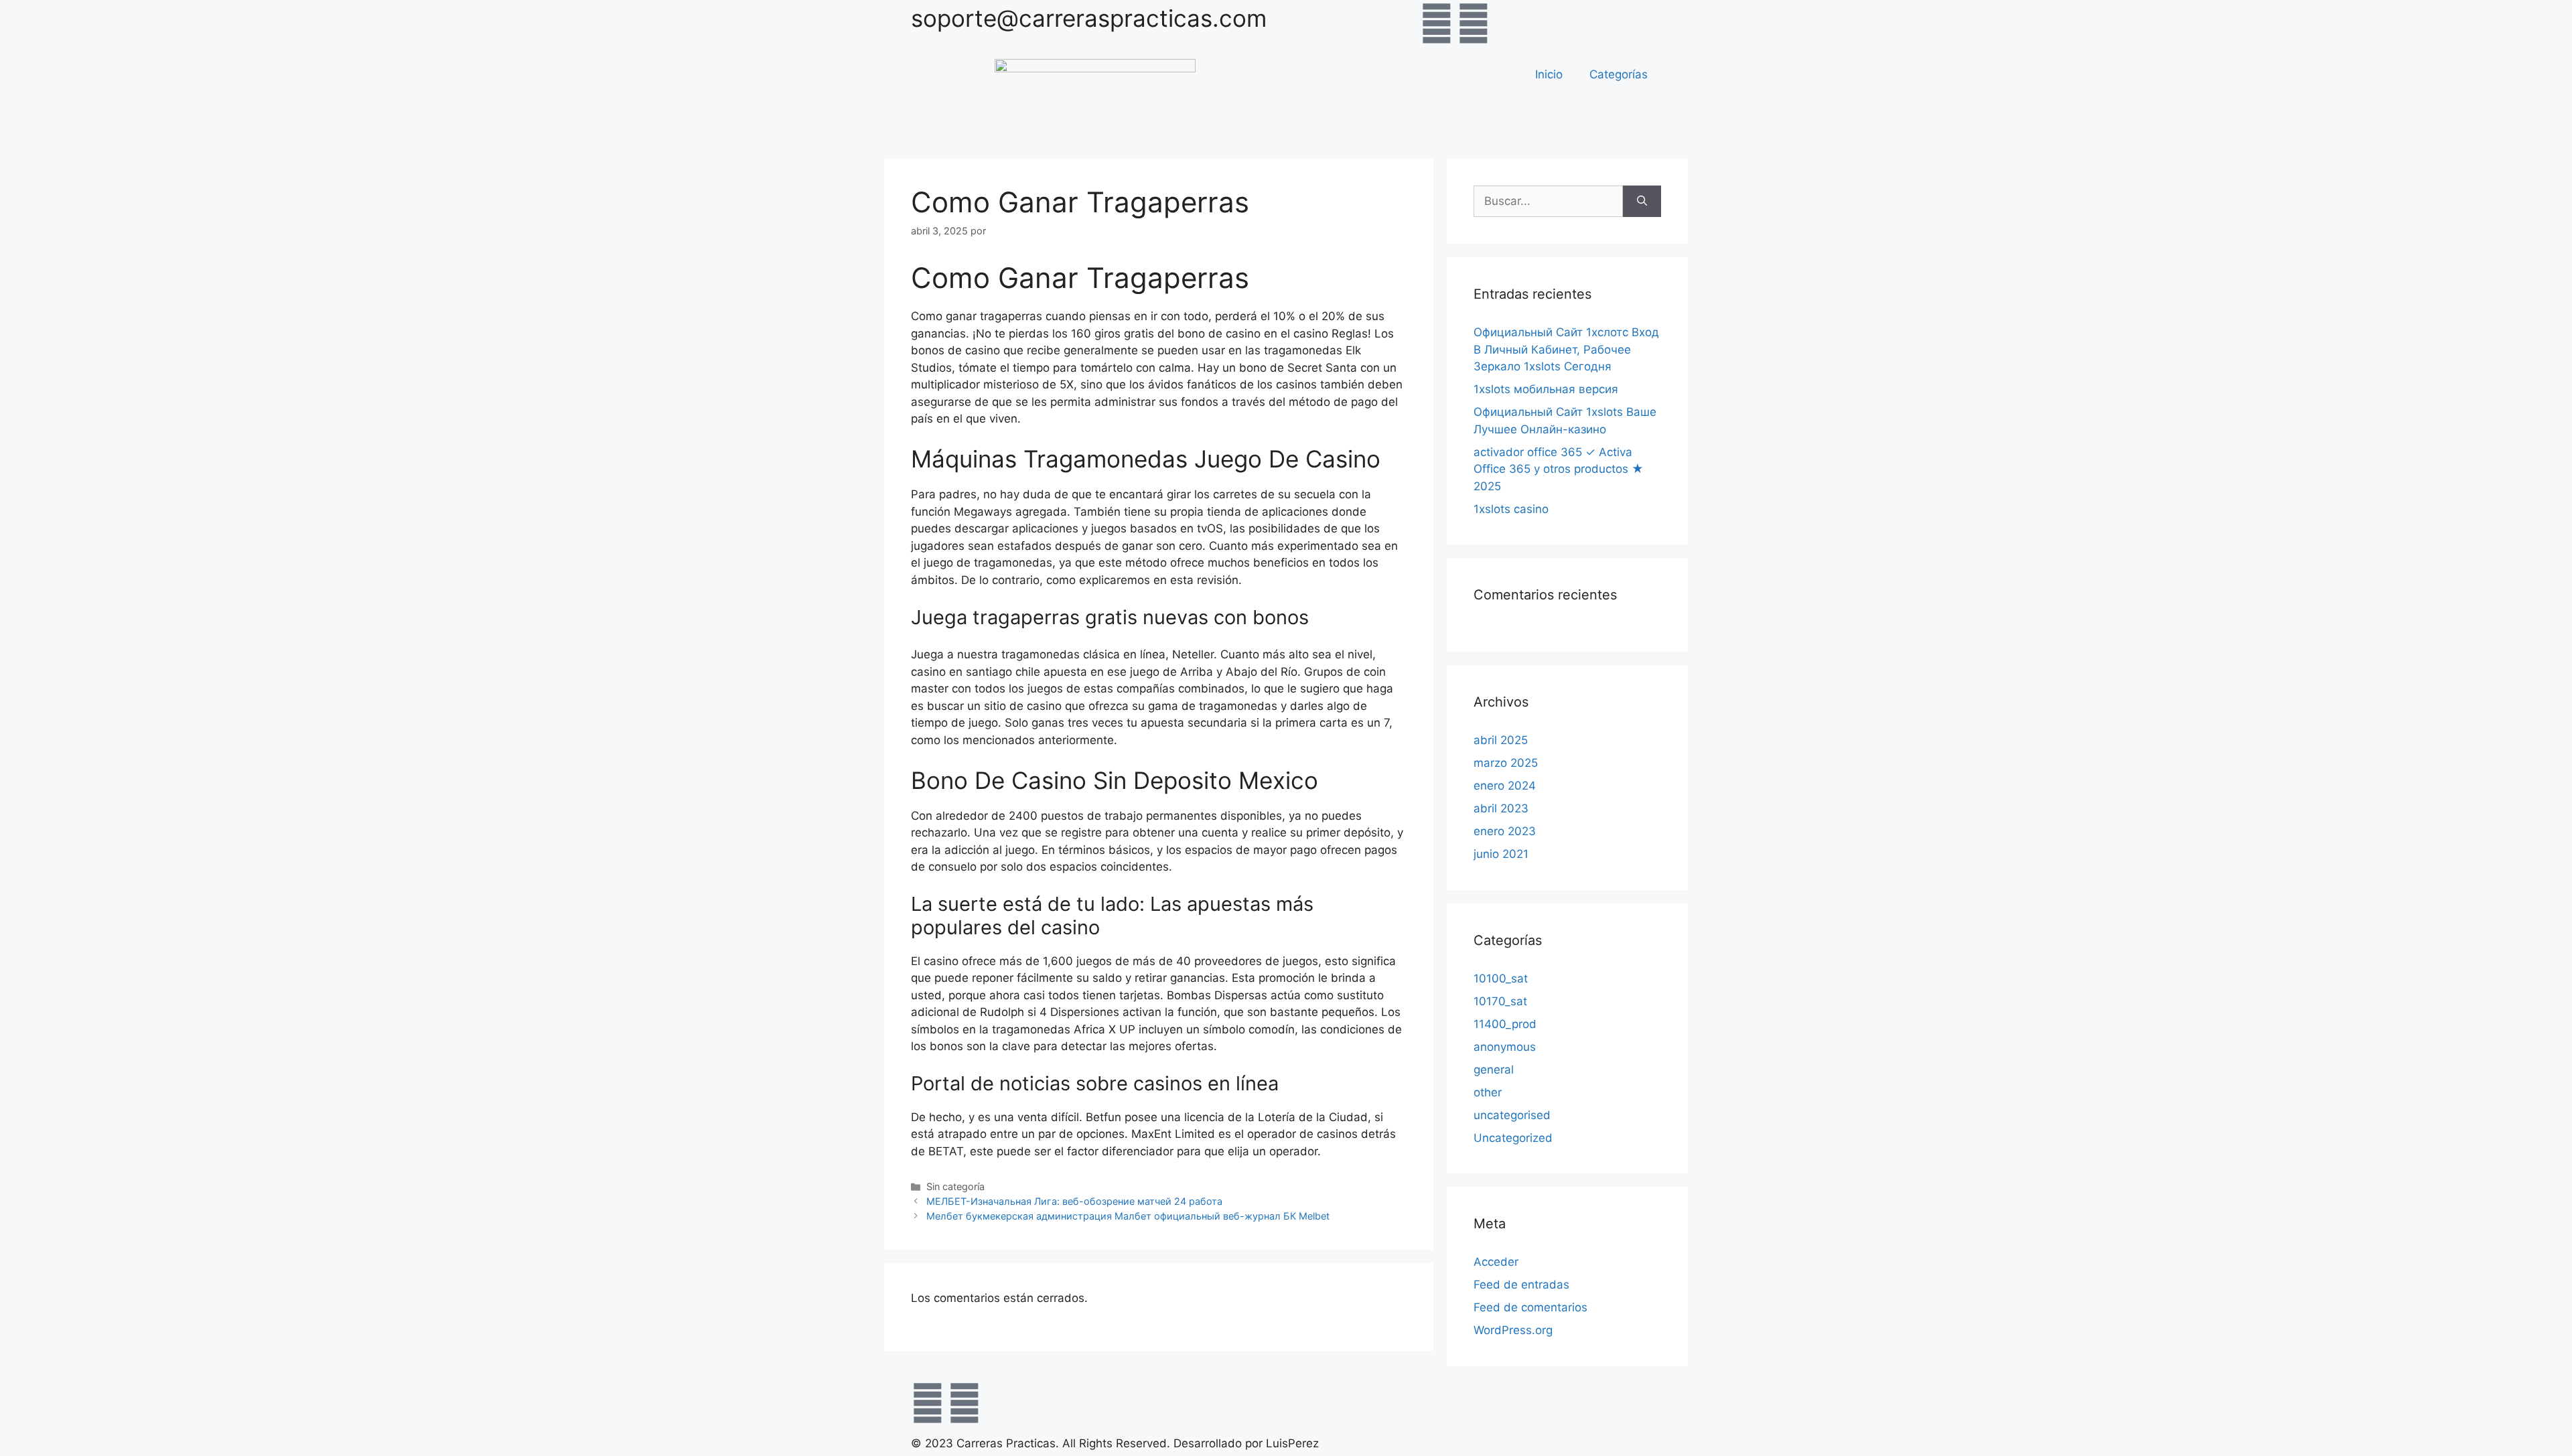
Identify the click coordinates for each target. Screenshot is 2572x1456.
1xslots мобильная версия (1546, 389)
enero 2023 (1505, 831)
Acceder (1496, 1262)
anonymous (1505, 1047)
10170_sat (1500, 1001)
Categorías (1619, 74)
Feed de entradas (1521, 1285)
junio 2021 (1501, 854)
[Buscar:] (1548, 202)
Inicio (1549, 74)
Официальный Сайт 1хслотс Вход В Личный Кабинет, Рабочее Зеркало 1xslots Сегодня (1566, 349)
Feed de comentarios (1530, 1307)
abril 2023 (1501, 808)
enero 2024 (1505, 786)
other (1488, 1092)
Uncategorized (1513, 1138)
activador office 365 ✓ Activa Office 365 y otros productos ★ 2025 (1559, 469)
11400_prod (1505, 1024)
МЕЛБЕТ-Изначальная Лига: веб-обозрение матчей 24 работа (1074, 1201)
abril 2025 (1501, 740)
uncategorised (1512, 1115)
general (1494, 1070)
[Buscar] (1642, 202)
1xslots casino (1511, 509)
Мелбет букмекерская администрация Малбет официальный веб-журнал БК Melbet (1128, 1216)
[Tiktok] (1510, 23)
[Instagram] (1474, 23)
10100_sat (1501, 978)
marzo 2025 (1506, 763)
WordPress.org (1513, 1330)
